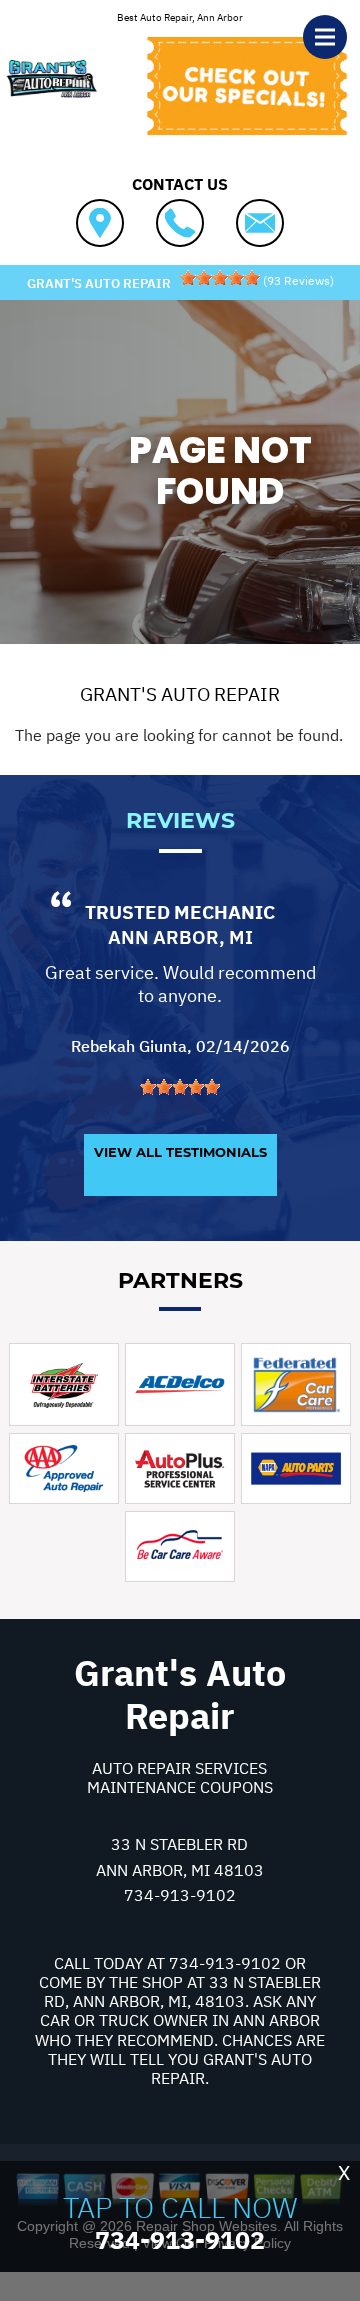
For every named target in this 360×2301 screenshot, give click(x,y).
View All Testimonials (180, 1152)
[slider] (220, 278)
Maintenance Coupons (180, 1787)
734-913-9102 (180, 1895)
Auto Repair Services (179, 1768)
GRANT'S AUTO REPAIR (180, 694)
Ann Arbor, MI (180, 937)
